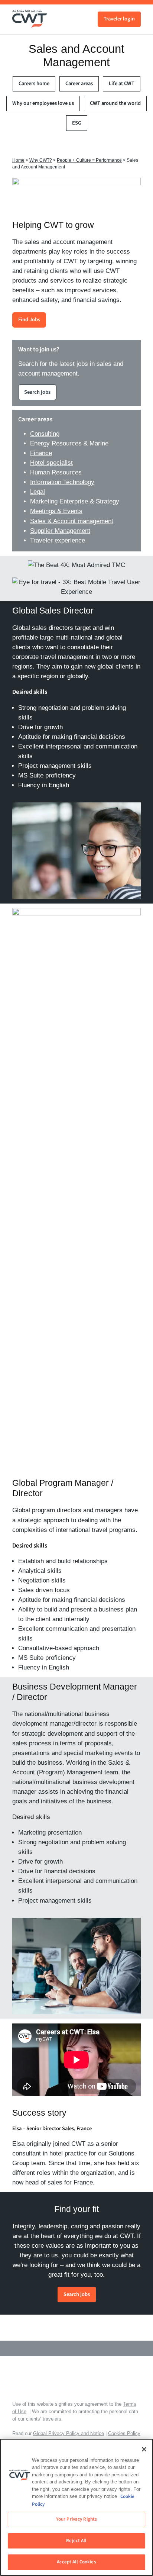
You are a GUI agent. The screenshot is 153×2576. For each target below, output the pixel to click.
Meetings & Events (56, 511)
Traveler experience (58, 540)
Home (18, 160)
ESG (77, 123)
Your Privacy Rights (76, 2519)
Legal (38, 492)
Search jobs (37, 392)
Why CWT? (41, 160)
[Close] (144, 2449)
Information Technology (62, 482)
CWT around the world (115, 103)
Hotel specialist (51, 463)
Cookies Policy (124, 2433)
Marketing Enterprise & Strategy (75, 501)
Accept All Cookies (76, 2562)
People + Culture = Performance (89, 160)
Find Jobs (29, 320)
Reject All (76, 2541)
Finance (41, 453)
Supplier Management (60, 531)
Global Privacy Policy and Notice (69, 2433)
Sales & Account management (72, 521)
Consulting (45, 434)
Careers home (34, 83)
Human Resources (56, 472)
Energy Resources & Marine (69, 443)
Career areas (79, 83)
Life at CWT (122, 83)
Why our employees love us (43, 103)
